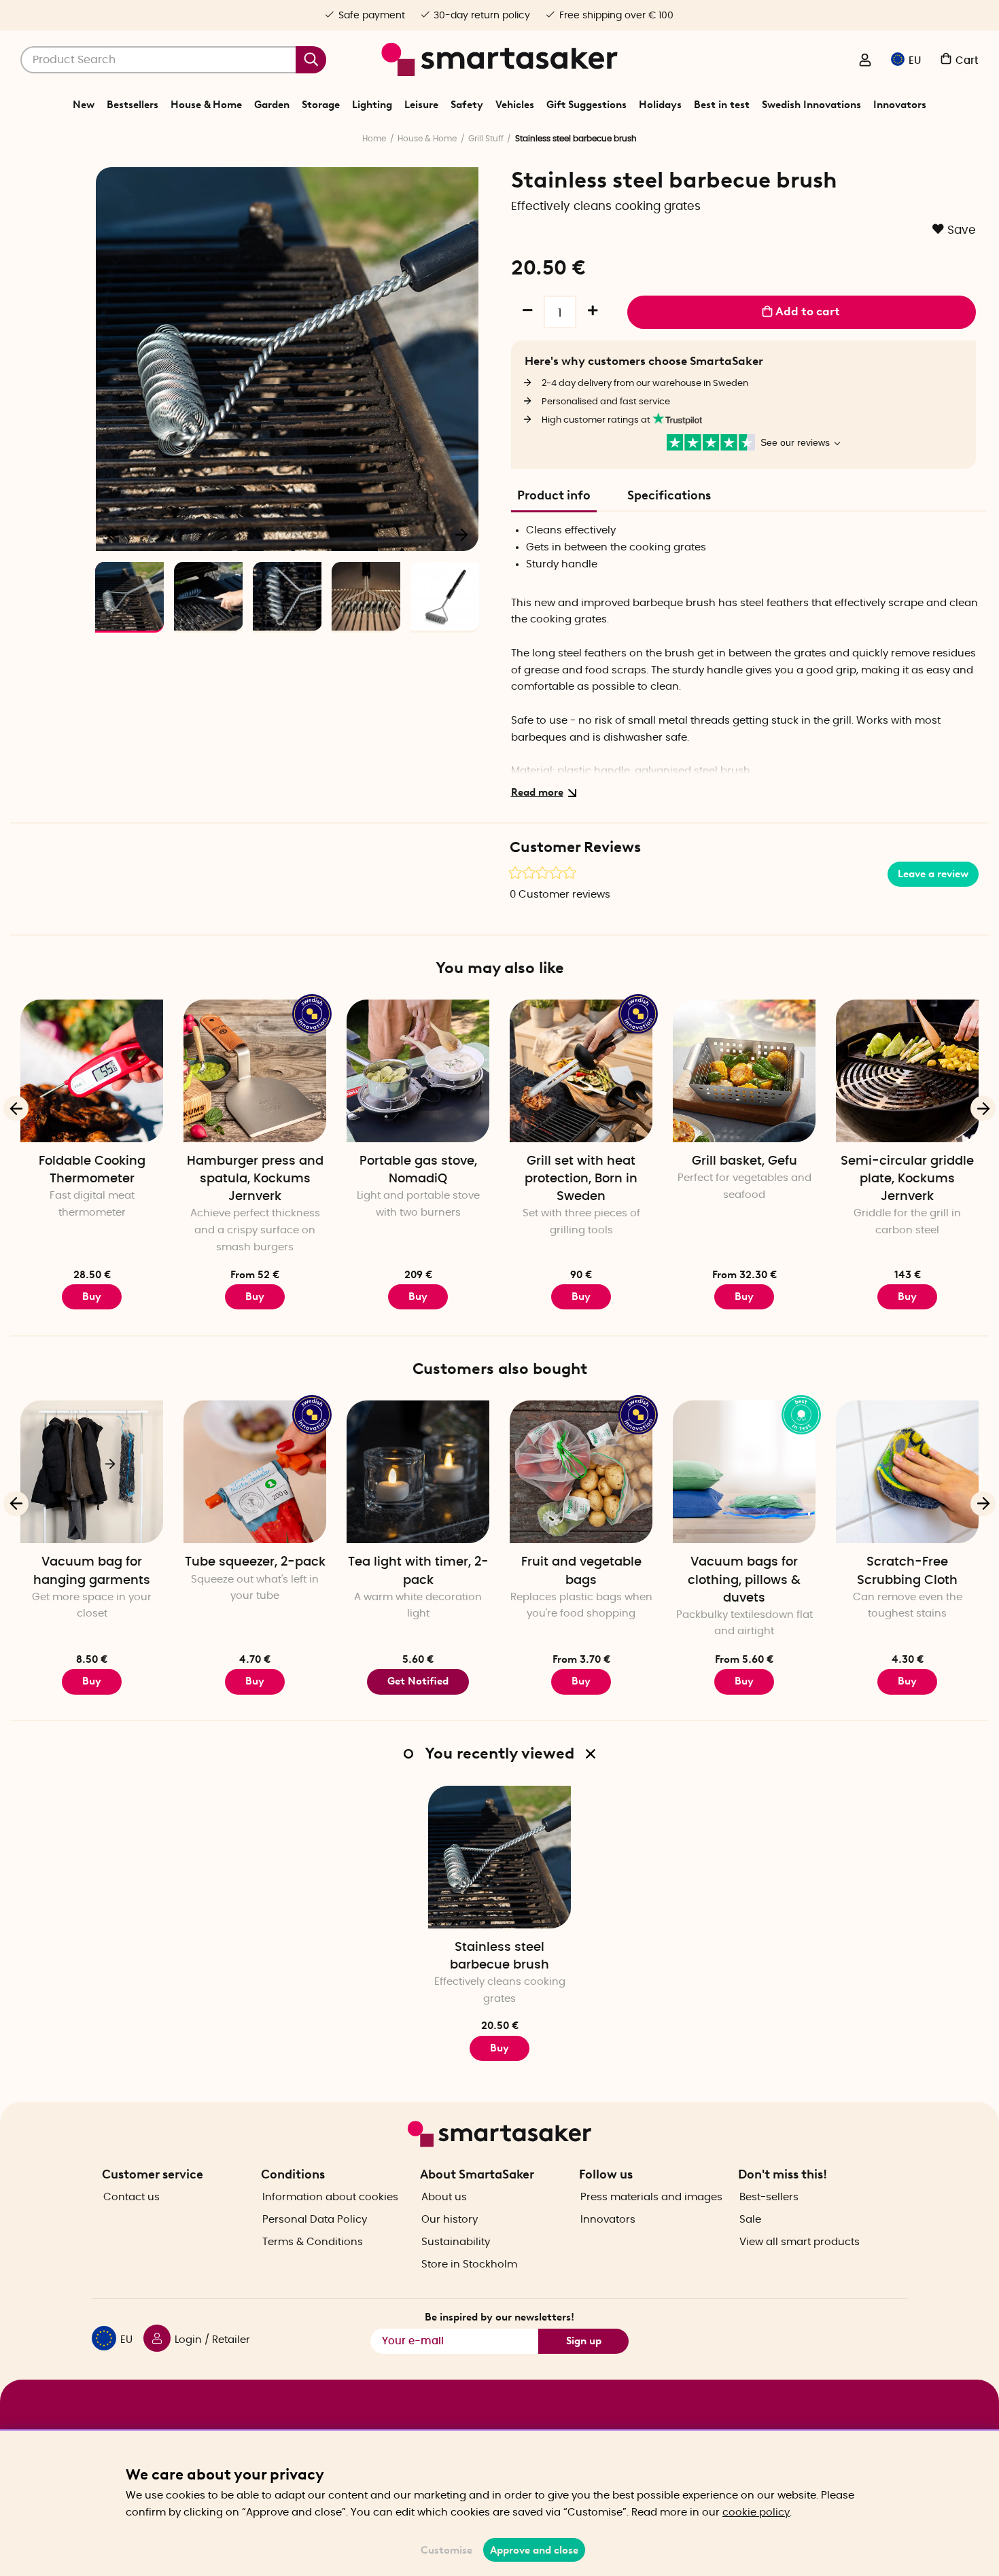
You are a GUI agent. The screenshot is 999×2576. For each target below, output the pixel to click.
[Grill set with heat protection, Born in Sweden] (581, 1071)
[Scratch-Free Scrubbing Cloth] (907, 1472)
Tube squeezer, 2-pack (255, 1562)
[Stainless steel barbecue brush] (500, 1857)
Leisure (421, 105)
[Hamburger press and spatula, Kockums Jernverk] (255, 1071)
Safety (467, 105)
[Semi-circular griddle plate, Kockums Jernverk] (907, 1071)
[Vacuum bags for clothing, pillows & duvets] (744, 1472)
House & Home (206, 105)
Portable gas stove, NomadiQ (418, 1170)
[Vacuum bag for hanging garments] (92, 1472)
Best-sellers (769, 2197)
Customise (446, 2550)
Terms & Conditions (313, 2242)
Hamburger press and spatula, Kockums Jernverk (255, 1179)
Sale (750, 2220)
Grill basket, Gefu (744, 1161)
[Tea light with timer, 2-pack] (418, 1472)
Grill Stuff (486, 139)
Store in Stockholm (469, 2264)
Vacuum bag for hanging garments (92, 1571)
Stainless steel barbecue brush (500, 1956)
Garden (272, 105)
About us (444, 2197)
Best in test (722, 105)
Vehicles (515, 105)
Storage (321, 105)
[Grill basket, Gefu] (744, 1071)
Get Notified (418, 1681)
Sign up (584, 2341)
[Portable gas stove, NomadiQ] (418, 1071)
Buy (255, 1296)
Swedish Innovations (811, 105)
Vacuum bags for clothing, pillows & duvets (744, 1580)
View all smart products (800, 2242)
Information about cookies (330, 2197)
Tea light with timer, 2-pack (418, 1571)
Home (374, 139)
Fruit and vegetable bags (581, 1571)
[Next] (461, 534)
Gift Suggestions (586, 105)
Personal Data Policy (315, 2220)
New (84, 105)
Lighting (372, 105)
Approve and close (534, 2550)
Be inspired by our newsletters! (500, 2317)
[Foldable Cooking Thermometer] (92, 1071)
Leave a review (933, 874)
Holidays (660, 105)
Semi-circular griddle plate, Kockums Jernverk (907, 1179)
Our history (450, 2220)
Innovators (900, 105)
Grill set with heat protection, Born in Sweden (581, 1179)
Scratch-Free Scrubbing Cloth (907, 1571)
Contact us (132, 2197)
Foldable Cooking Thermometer (92, 1170)
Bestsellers (133, 105)
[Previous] (113, 534)
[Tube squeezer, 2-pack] (255, 1472)
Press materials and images (651, 2197)
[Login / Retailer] (865, 61)
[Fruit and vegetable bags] (581, 1472)
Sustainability (456, 2242)
